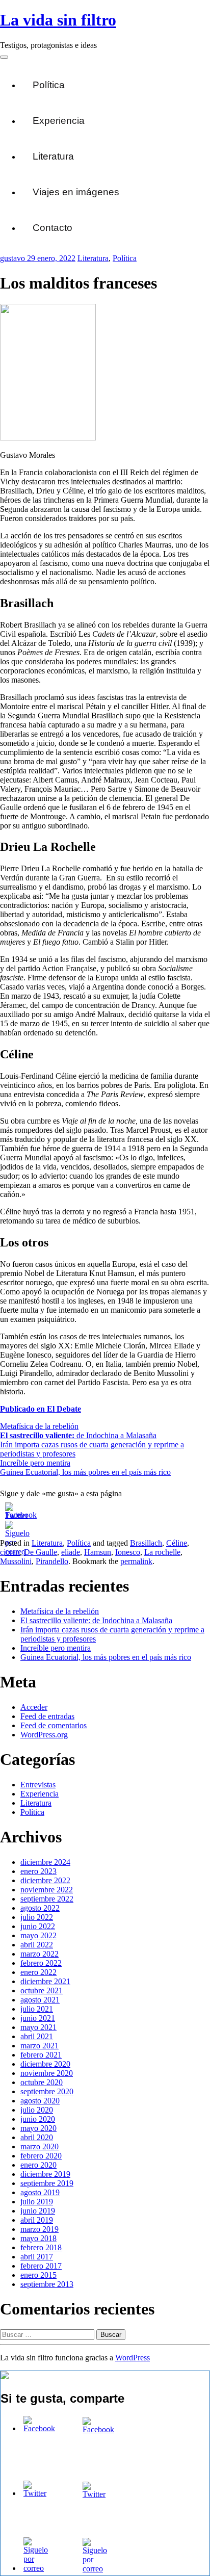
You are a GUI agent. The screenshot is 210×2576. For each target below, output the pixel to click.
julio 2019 (37, 2202)
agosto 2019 (40, 2192)
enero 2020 (38, 2165)
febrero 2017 (41, 2266)
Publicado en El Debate (41, 1409)
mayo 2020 (38, 2128)
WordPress (133, 2358)
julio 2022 (37, 1917)
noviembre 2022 (47, 1890)
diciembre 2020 (45, 2064)
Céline (177, 1543)
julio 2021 (37, 2009)
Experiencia (59, 121)
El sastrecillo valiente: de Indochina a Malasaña (96, 1620)
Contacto (52, 228)
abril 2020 (37, 2137)
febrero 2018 (41, 2247)
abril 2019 (37, 2220)
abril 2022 (37, 1945)
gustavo (14, 258)
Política (49, 85)
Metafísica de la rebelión (39, 1426)
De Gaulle (41, 1552)
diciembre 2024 (45, 1862)
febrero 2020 (41, 2156)
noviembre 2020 (47, 2073)
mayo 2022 (38, 1935)
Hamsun (98, 1552)
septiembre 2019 (47, 2183)
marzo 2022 (40, 1954)
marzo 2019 (40, 2229)
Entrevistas (38, 1785)
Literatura (53, 156)
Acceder (34, 1707)
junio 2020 (38, 2119)
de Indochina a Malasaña (78, 1435)
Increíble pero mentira (35, 1463)
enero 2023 (38, 1871)
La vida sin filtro (58, 20)
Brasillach (146, 1543)
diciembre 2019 (45, 2174)
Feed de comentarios (54, 1725)
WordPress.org (44, 1735)
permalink (136, 1561)
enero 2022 (38, 1972)
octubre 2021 (42, 1990)
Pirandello (52, 1561)
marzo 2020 (40, 2146)
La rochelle (162, 1552)
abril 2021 (37, 2036)
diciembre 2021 (45, 1981)
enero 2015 (38, 2275)
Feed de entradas (47, 1716)
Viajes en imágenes (76, 192)
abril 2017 (37, 2257)
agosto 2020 (40, 2101)
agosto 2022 (40, 1908)
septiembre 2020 (47, 2091)
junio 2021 (38, 2018)
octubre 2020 (42, 2082)
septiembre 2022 (47, 1899)
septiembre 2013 (47, 2284)
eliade (71, 1552)
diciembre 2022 (45, 1880)
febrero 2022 (41, 1963)
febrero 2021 (41, 2055)
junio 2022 (38, 1926)
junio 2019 (38, 2211)
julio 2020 (37, 2110)
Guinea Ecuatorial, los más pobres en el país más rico (85, 1472)
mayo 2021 (38, 2027)
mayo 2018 (38, 2238)
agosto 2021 (40, 2000)
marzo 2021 (40, 2046)
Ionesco (128, 1552)
